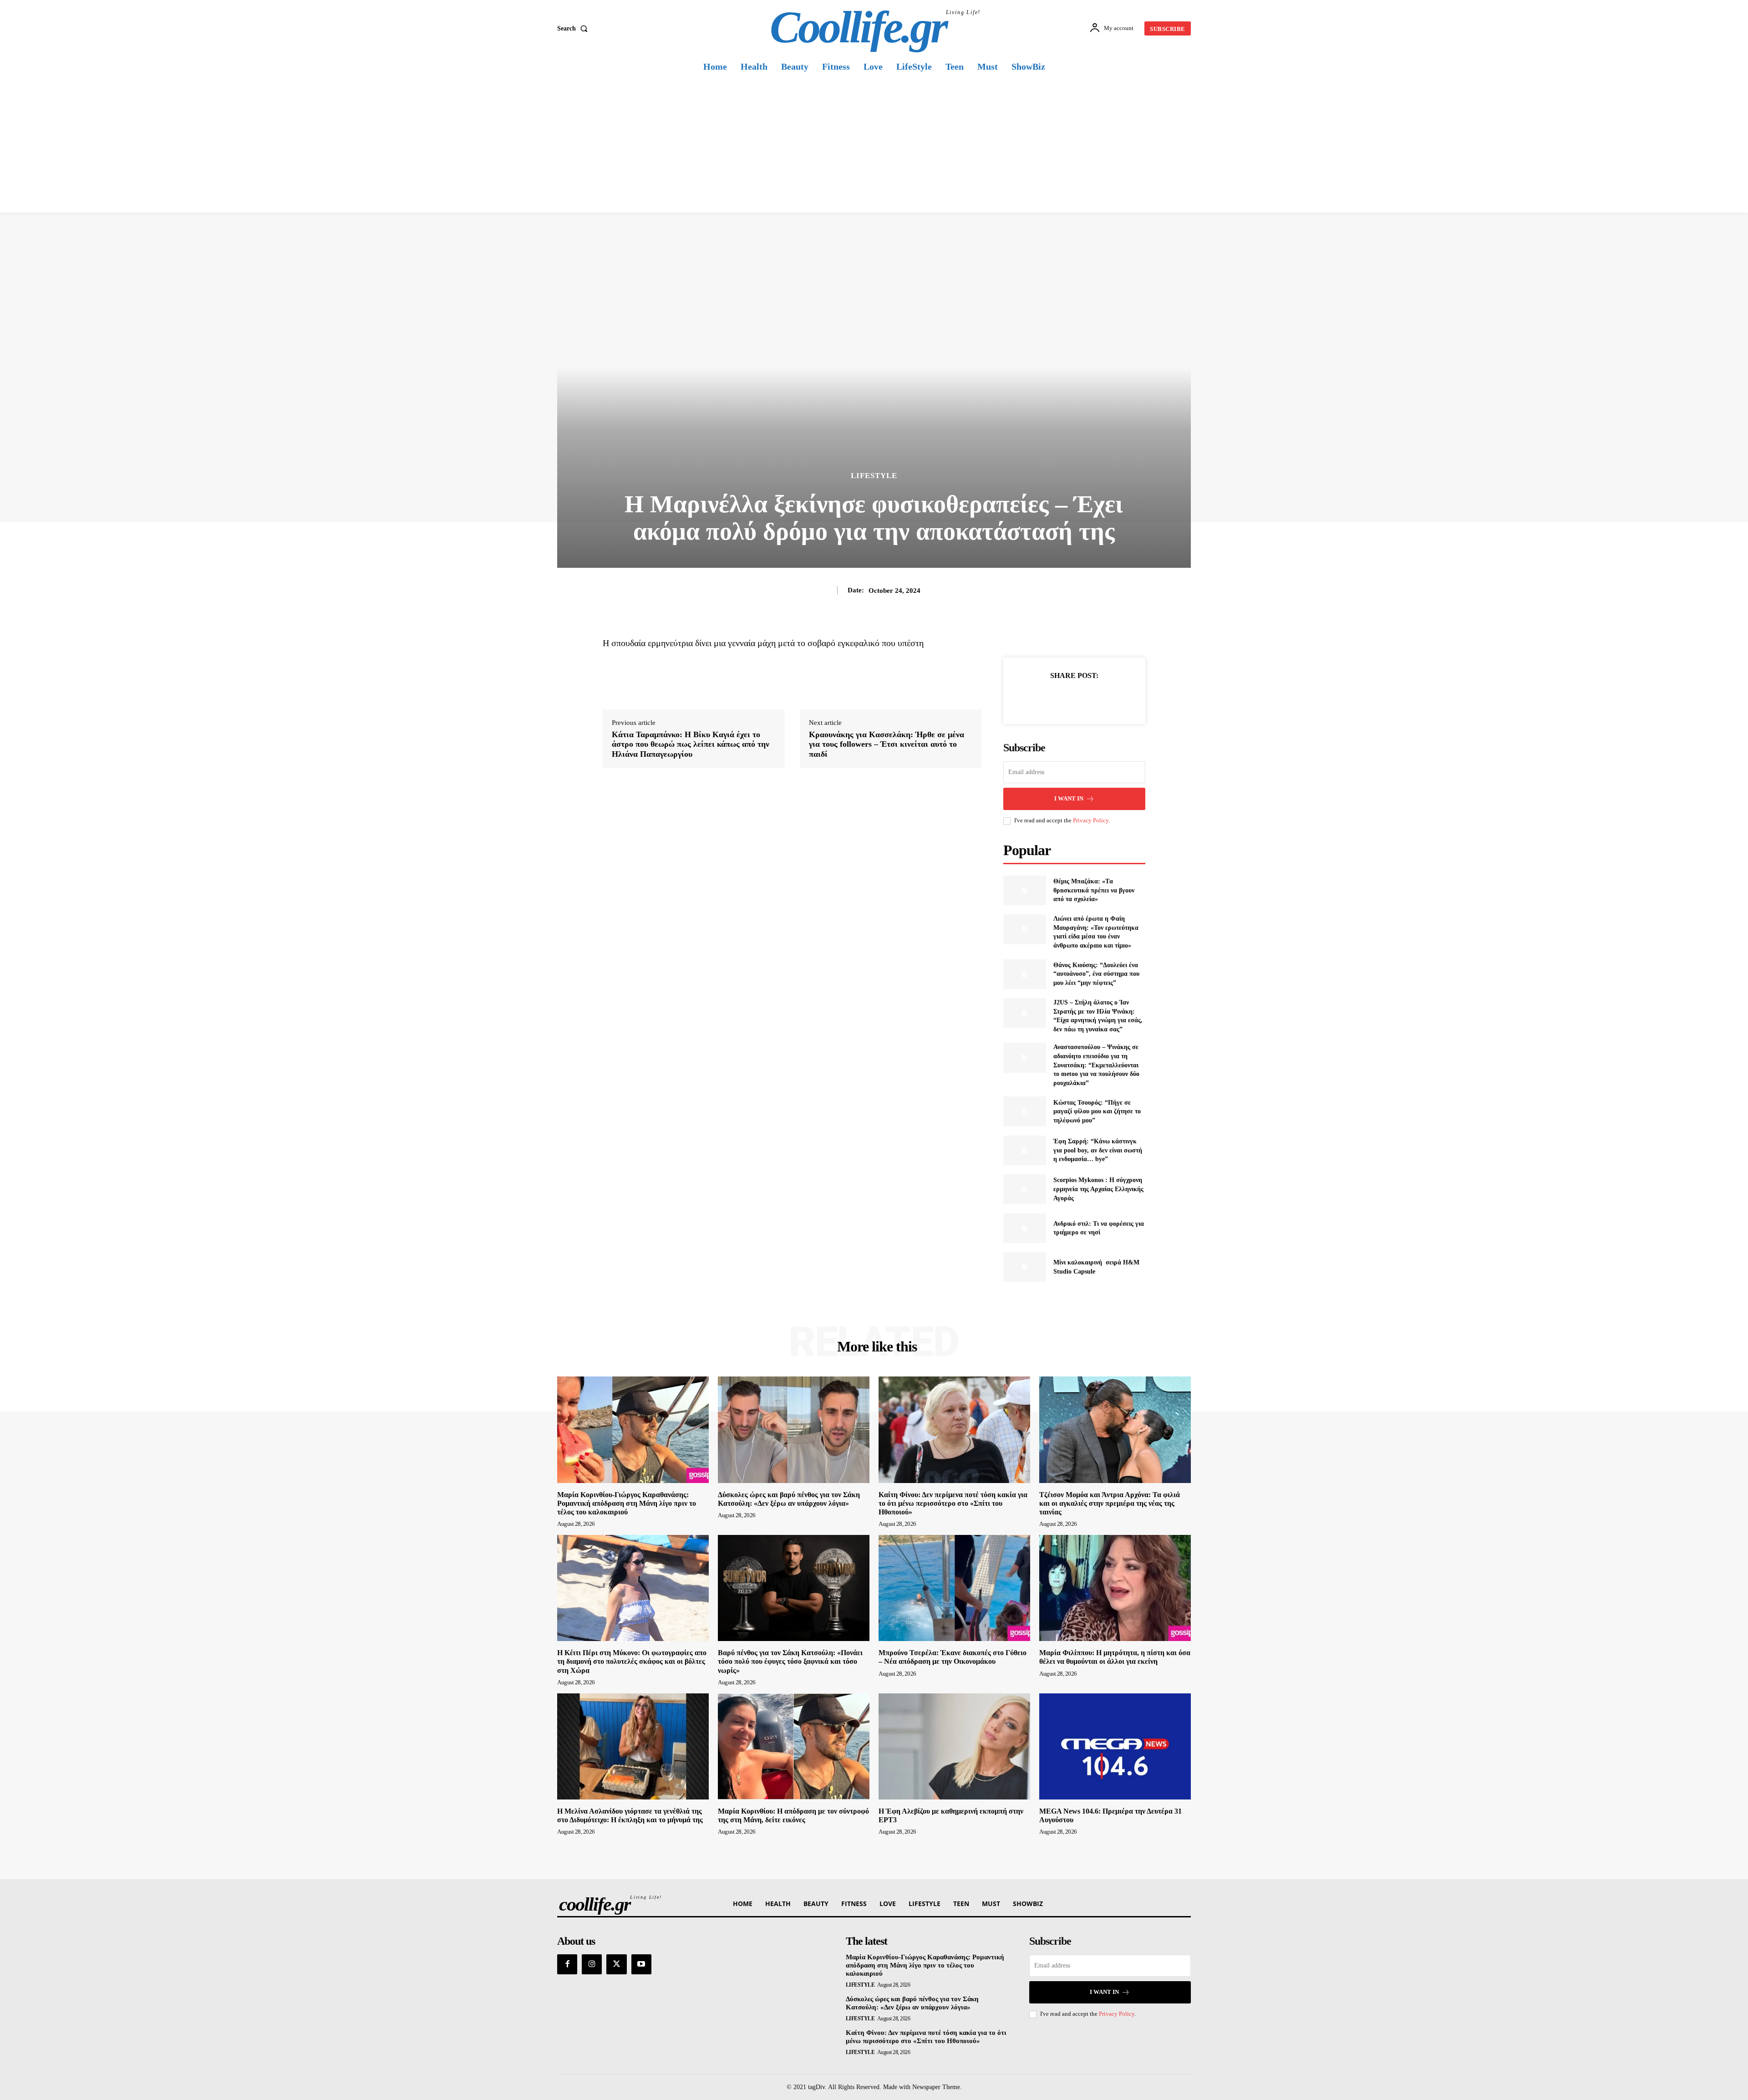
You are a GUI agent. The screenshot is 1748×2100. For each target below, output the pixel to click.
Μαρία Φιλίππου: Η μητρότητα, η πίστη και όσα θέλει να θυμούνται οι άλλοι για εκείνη (1115, 1657)
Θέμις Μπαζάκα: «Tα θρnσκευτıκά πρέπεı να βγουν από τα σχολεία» (1094, 890)
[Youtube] (641, 1964)
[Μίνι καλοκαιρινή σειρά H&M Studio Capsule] (1024, 1267)
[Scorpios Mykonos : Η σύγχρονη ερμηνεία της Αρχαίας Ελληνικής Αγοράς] (1024, 1189)
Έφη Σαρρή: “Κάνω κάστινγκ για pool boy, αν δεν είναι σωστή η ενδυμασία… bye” (1098, 1150)
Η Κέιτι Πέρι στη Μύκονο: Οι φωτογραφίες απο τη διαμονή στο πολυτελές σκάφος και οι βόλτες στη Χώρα (632, 1661)
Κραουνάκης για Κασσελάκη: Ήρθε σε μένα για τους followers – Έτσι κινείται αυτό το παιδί (887, 744)
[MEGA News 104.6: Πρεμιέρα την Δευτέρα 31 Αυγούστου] (1115, 1746)
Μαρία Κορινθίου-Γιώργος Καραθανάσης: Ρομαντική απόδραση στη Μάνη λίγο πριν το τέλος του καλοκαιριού (627, 1503)
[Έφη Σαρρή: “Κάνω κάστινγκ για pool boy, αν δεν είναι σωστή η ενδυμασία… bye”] (1024, 1150)
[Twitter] (1064, 698)
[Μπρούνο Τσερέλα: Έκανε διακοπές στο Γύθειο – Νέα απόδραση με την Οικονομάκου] (954, 1588)
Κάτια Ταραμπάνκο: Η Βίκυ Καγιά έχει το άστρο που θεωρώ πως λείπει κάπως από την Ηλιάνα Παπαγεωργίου (691, 744)
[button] (574, 29)
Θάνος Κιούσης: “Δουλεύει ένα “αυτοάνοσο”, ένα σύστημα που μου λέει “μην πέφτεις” (1096, 974)
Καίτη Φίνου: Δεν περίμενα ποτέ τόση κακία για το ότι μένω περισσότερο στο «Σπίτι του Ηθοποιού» (953, 1503)
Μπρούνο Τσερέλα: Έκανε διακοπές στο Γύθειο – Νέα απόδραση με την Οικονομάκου (953, 1657)
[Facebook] (1043, 698)
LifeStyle (874, 476)
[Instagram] (592, 1964)
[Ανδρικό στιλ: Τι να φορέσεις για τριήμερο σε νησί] (1024, 1228)
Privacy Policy (1091, 820)
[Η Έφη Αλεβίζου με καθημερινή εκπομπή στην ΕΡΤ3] (954, 1746)
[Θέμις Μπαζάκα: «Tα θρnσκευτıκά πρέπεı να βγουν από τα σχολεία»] (1024, 890)
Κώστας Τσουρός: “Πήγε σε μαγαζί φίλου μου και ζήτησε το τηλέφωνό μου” (1097, 1111)
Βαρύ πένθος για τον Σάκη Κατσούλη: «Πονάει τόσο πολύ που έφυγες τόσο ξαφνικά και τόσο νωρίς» (790, 1661)
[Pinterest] (1085, 698)
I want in (1069, 798)
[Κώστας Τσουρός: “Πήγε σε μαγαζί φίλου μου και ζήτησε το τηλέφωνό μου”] (1024, 1111)
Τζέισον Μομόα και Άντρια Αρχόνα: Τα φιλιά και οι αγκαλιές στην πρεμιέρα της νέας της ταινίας (1110, 1503)
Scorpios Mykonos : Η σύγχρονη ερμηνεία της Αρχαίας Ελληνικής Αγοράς (1098, 1189)
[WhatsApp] (1106, 698)
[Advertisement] (874, 144)
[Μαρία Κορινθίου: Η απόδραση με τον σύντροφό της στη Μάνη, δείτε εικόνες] (794, 1746)
